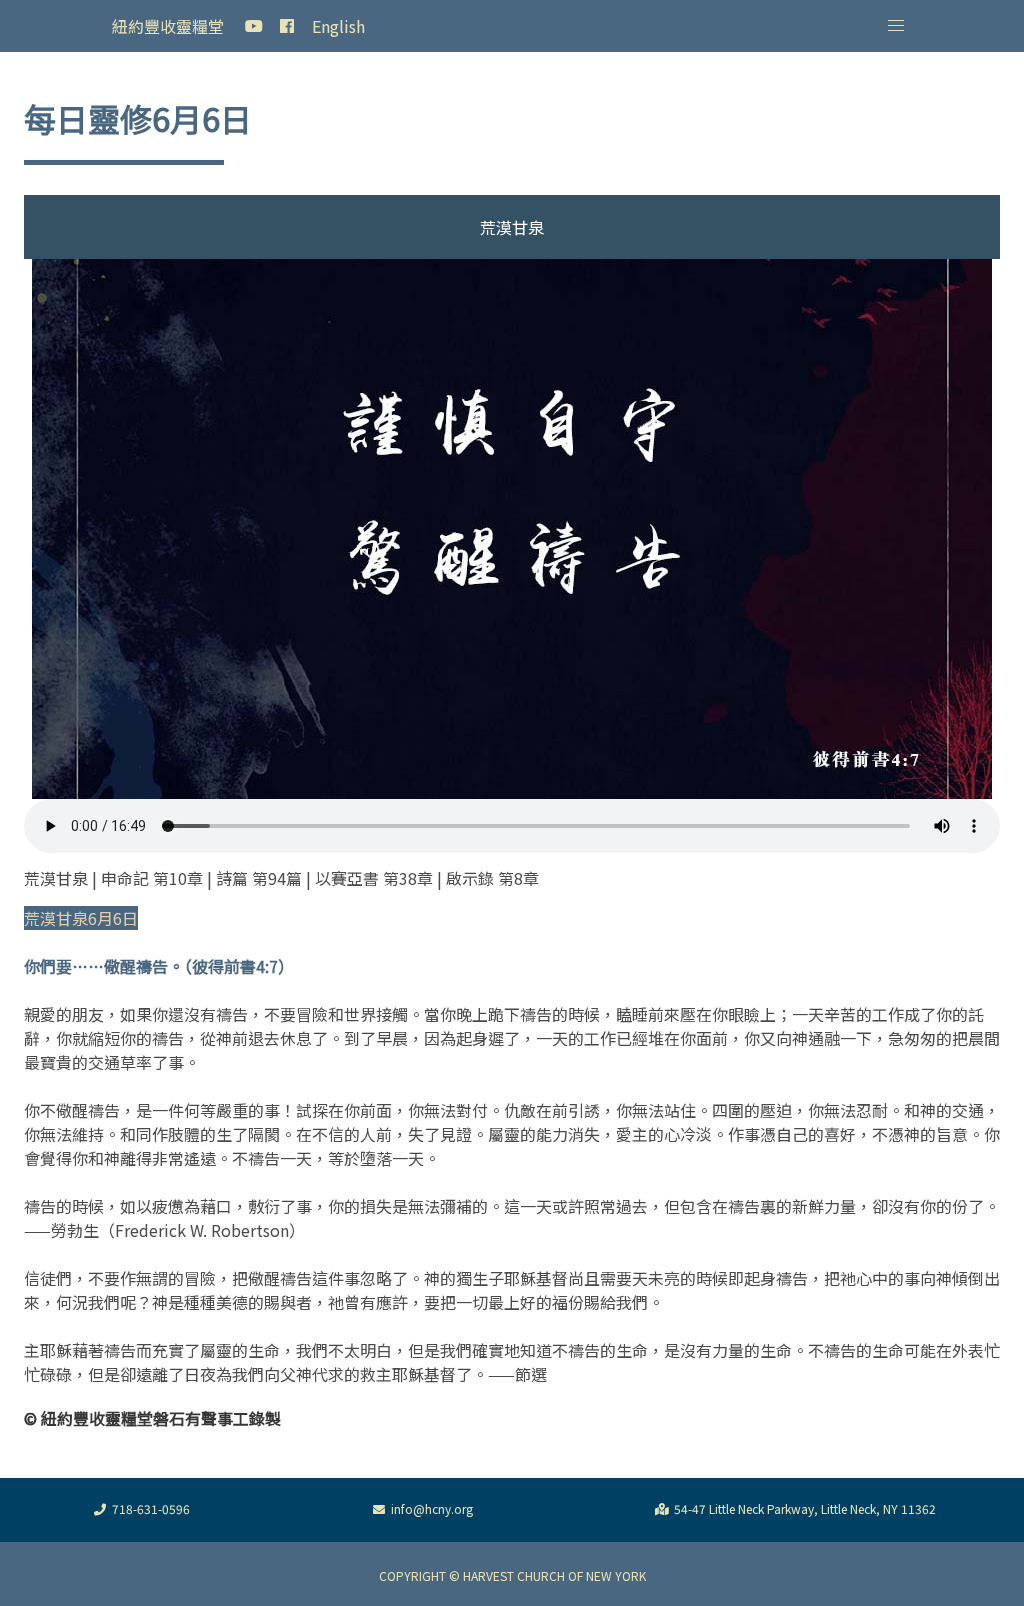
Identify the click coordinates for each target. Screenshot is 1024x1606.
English (338, 26)
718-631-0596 (151, 1508)
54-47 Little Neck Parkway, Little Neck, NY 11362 (805, 1508)
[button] (896, 26)
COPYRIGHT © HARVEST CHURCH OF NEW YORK (512, 1575)
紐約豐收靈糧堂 (168, 26)
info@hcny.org (432, 1508)
